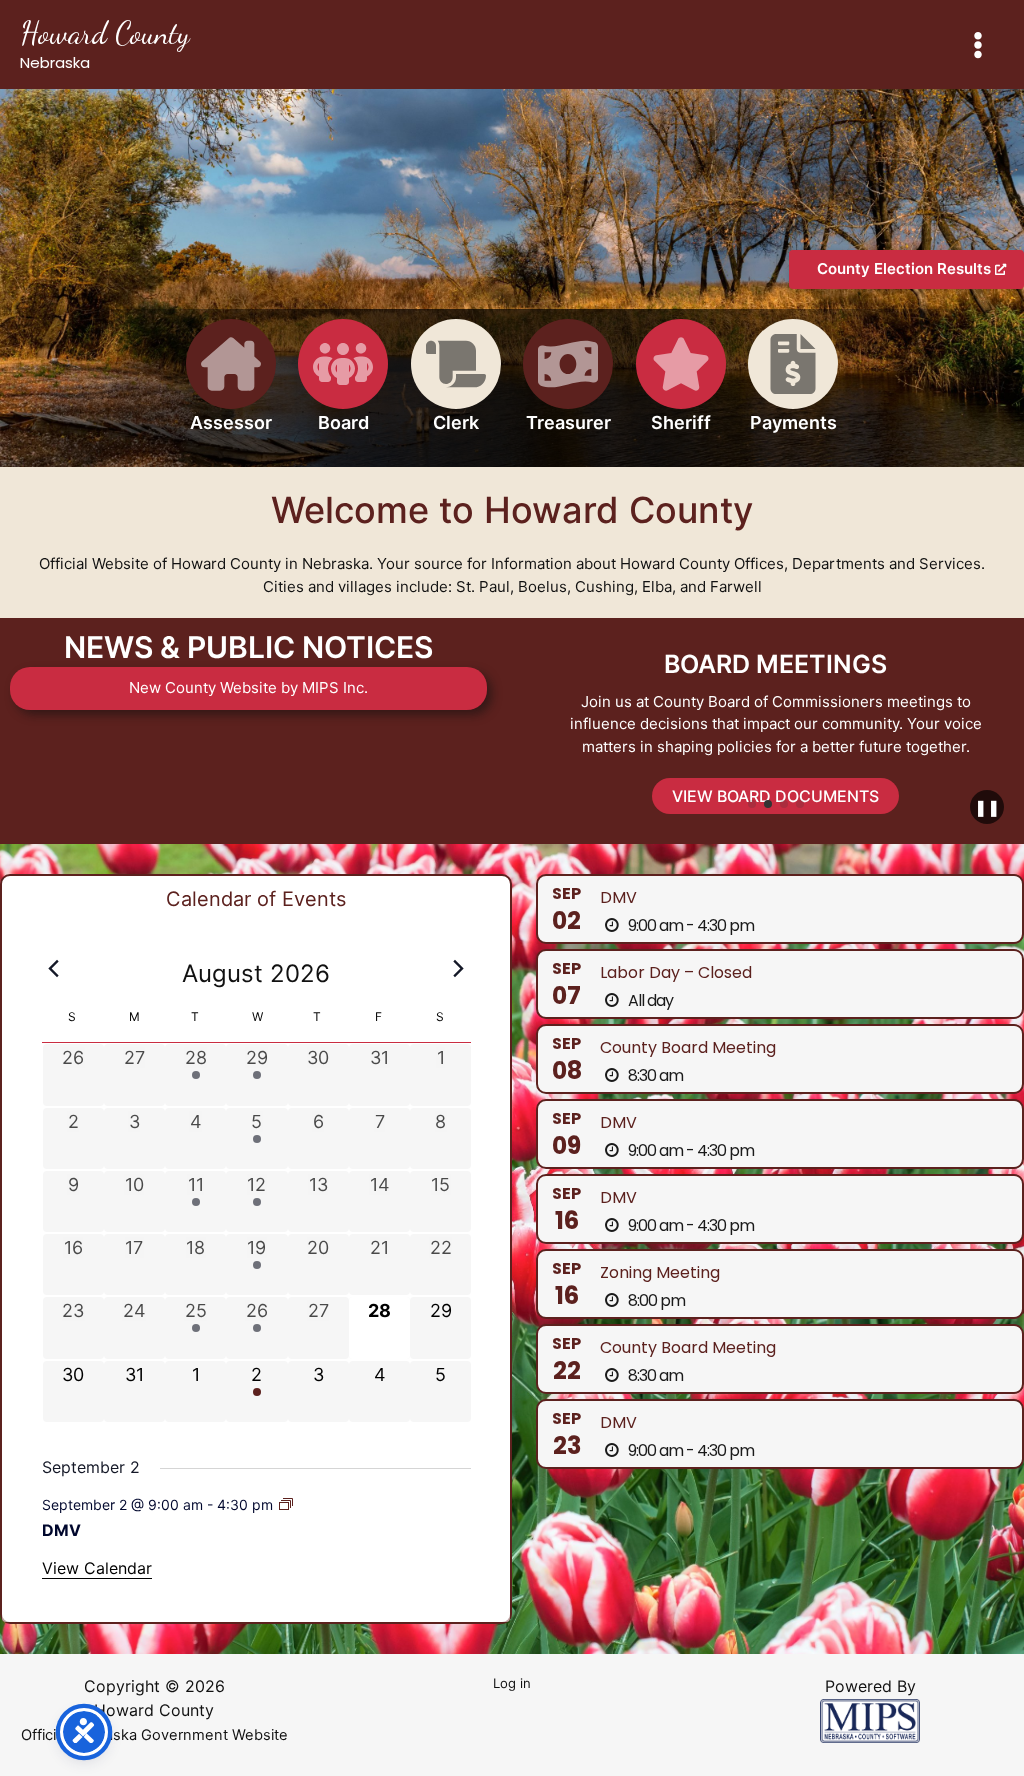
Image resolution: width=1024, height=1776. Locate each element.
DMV (61, 1530)
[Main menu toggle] (978, 44)
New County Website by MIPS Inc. (248, 687)
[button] (752, 804)
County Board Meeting (688, 1047)
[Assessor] (231, 387)
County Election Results (906, 268)
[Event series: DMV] (286, 1504)
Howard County (105, 33)
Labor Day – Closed (676, 972)
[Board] (343, 387)
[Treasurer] (568, 387)
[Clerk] (456, 387)
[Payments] (793, 387)
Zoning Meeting (660, 1272)
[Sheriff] (681, 387)
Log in (512, 1683)
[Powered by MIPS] (870, 1719)
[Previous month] (54, 968)
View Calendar (97, 1568)
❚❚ (987, 807)
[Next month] (459, 968)
